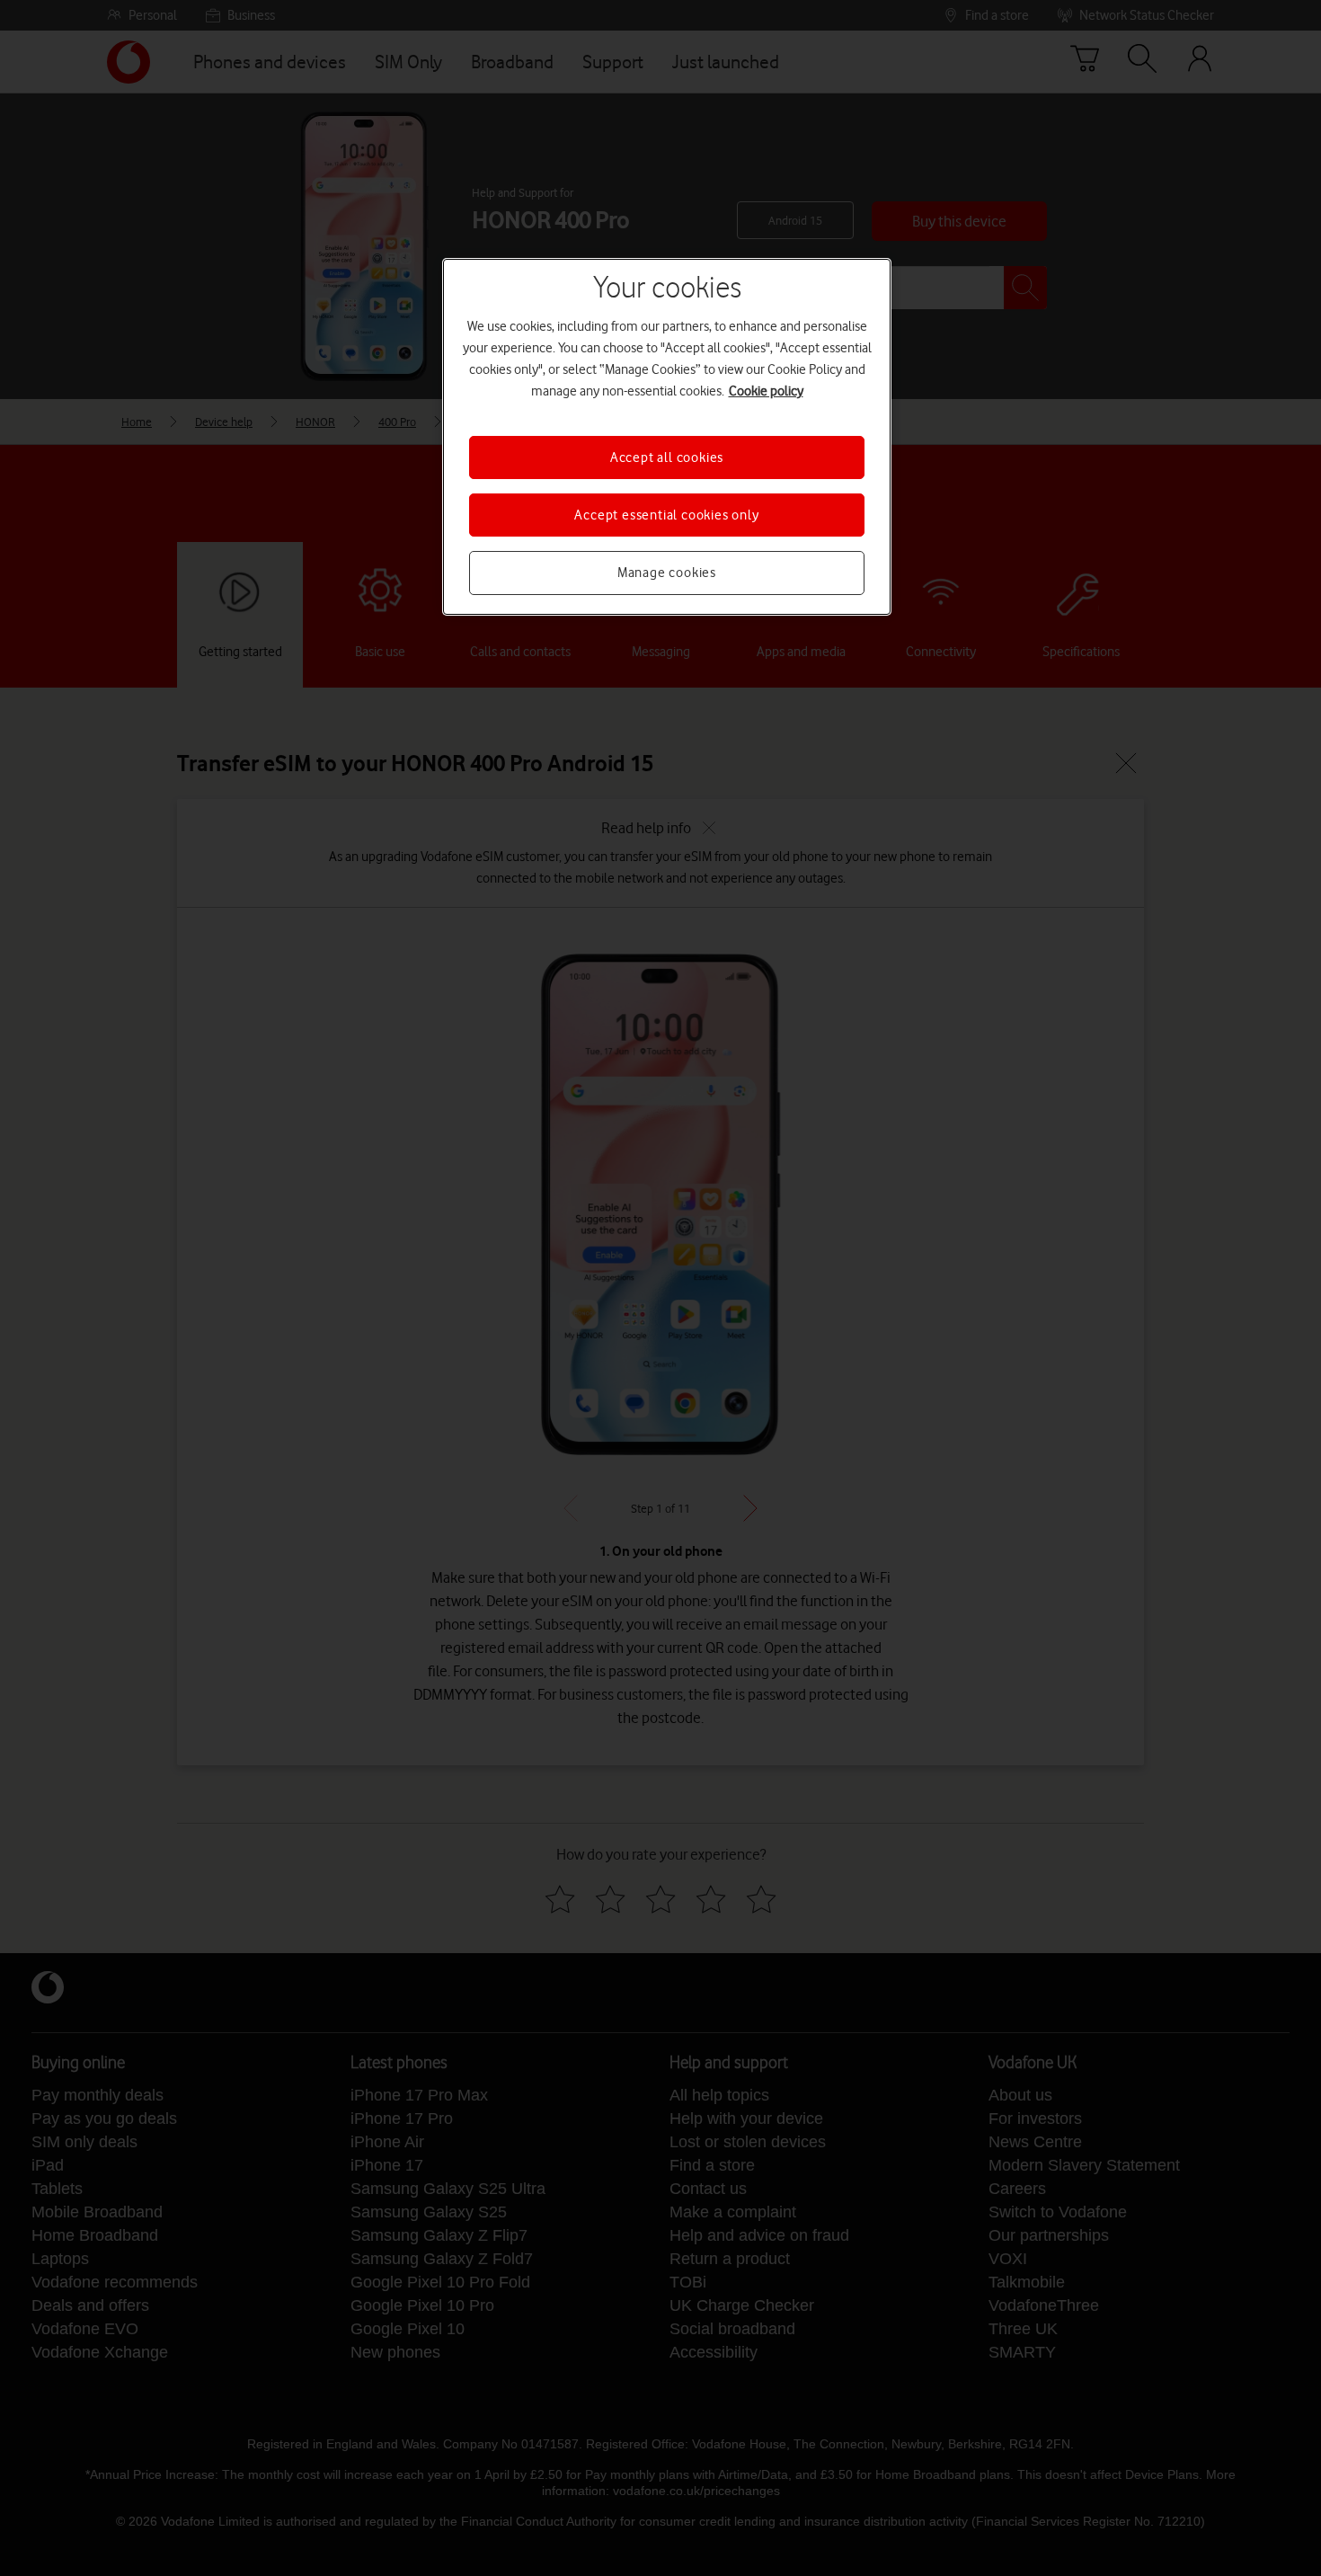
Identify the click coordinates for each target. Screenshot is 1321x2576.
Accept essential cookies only (666, 515)
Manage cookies (667, 573)
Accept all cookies (667, 457)
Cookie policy (766, 391)
